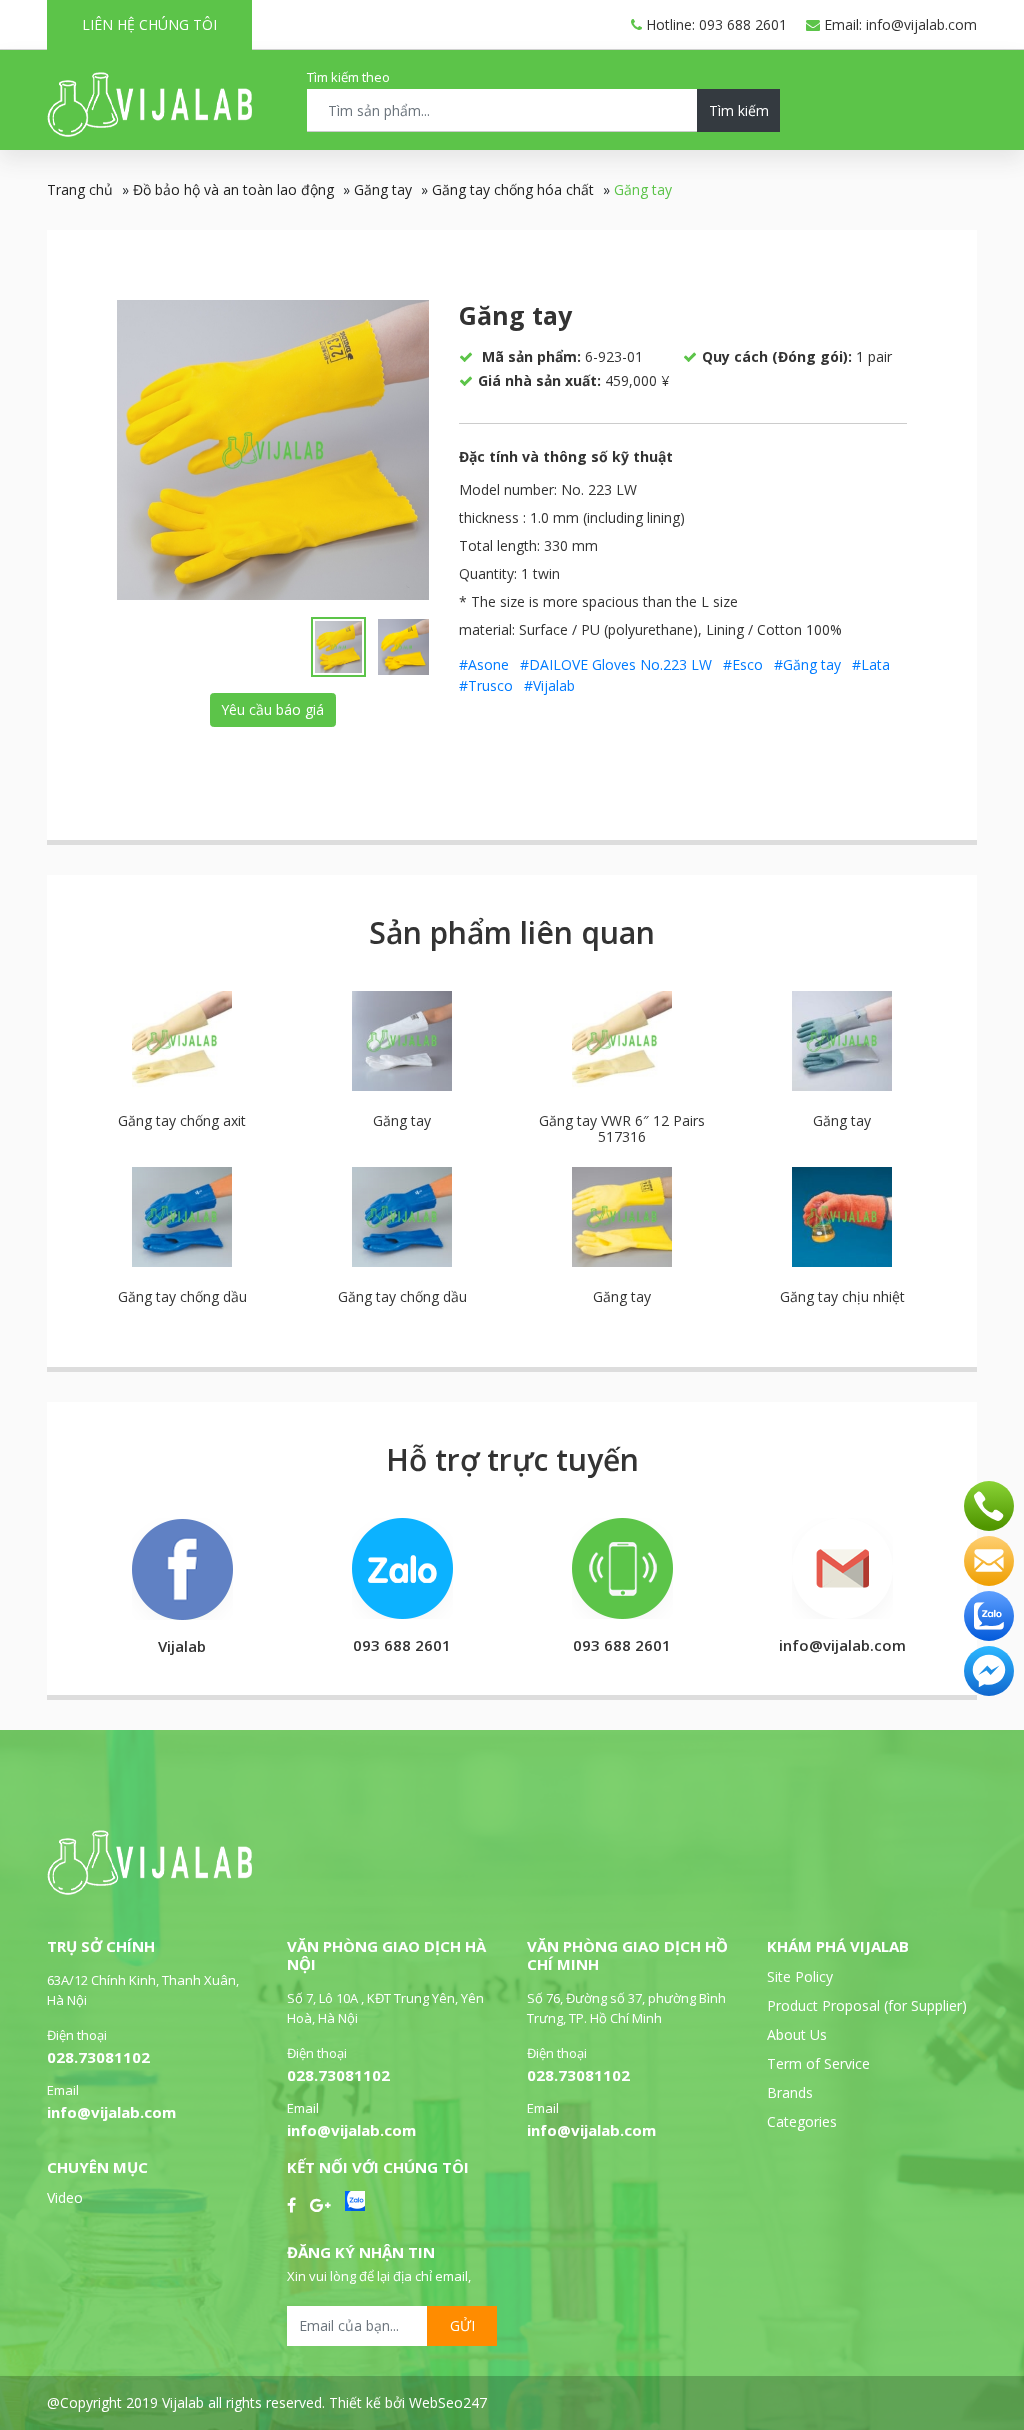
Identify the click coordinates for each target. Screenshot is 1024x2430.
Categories (802, 2121)
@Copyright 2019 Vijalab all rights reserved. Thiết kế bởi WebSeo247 (267, 2402)
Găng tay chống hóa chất (513, 189)
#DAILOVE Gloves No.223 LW (616, 664)
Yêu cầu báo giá (272, 709)
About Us (797, 2034)
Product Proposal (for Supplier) (867, 2005)
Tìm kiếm (739, 110)
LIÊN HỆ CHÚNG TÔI (149, 24)
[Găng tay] (273, 450)
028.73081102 (98, 2057)
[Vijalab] (149, 1889)
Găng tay (383, 189)
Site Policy (800, 1976)
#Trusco (486, 685)
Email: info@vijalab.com (898, 24)
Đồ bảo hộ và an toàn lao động (233, 189)
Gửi (462, 2325)
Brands (790, 2092)
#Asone (484, 664)
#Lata (871, 664)
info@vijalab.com (111, 2112)
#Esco (743, 664)
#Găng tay (807, 664)
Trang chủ (80, 189)
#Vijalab (549, 685)
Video (65, 2197)
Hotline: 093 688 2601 (714, 24)
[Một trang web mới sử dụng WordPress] (149, 131)
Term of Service (818, 2063)
